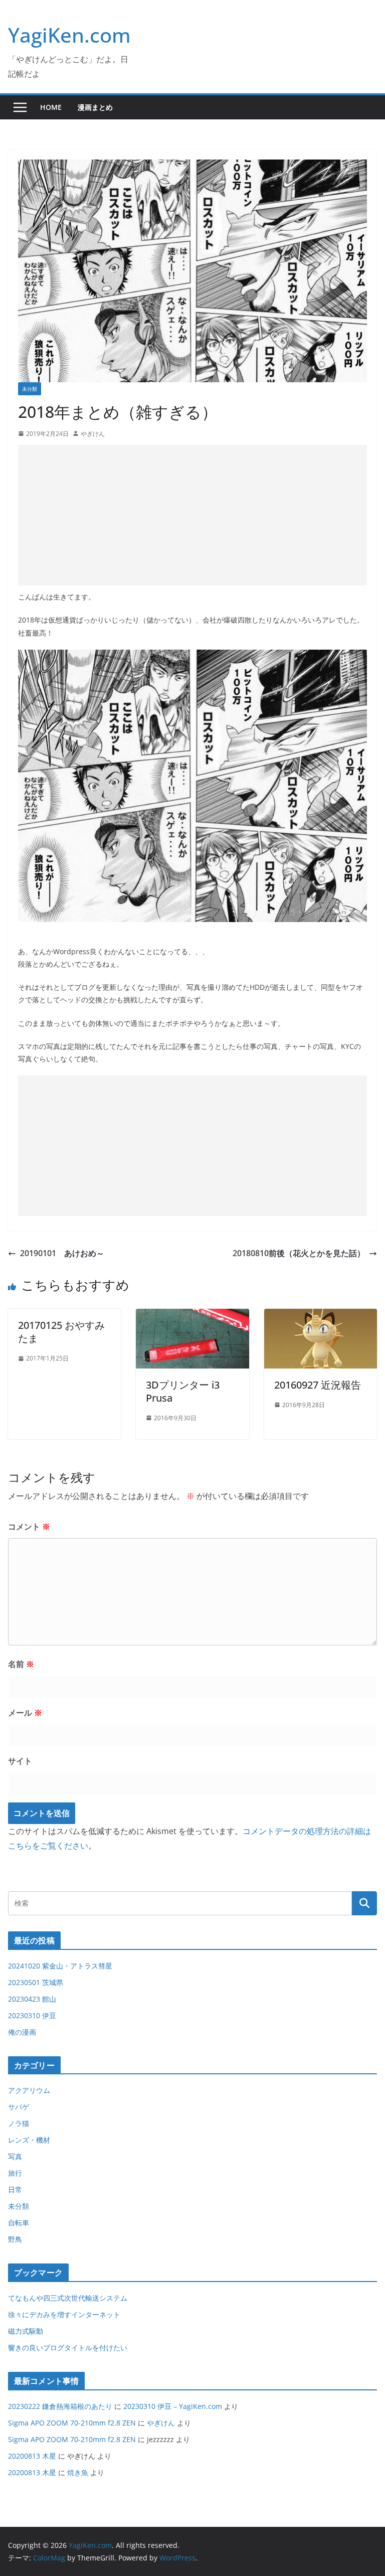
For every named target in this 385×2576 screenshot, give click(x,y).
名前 (21, 1664)
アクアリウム (29, 2090)
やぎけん (93, 434)
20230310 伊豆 (32, 2015)
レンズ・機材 (29, 2140)
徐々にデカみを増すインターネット (64, 2314)
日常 (15, 2189)
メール (25, 1713)
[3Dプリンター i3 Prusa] (192, 1316)
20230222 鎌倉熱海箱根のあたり (60, 2406)
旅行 (15, 2173)
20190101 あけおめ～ (62, 1253)
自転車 (19, 2223)
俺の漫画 (22, 2032)
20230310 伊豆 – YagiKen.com (173, 2406)
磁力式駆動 (26, 2331)
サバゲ (19, 2107)
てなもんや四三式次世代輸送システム (68, 2298)
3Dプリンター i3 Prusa (183, 1391)
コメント (29, 1527)
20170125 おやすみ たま (61, 1332)
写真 (15, 2156)
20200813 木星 (32, 2456)
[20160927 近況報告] (321, 1316)
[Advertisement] (192, 515)
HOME (51, 107)
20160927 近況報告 (318, 1385)
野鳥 (15, 2239)
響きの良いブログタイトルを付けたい (68, 2347)
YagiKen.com (69, 35)
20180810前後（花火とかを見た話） (299, 1253)
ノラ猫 (19, 2123)
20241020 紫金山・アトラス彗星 (60, 1966)
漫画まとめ (95, 107)
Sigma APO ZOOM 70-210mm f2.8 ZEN (72, 2423)
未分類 (30, 389)
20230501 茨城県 (36, 1982)
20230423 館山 (32, 1999)
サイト (20, 1761)
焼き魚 (78, 2472)
